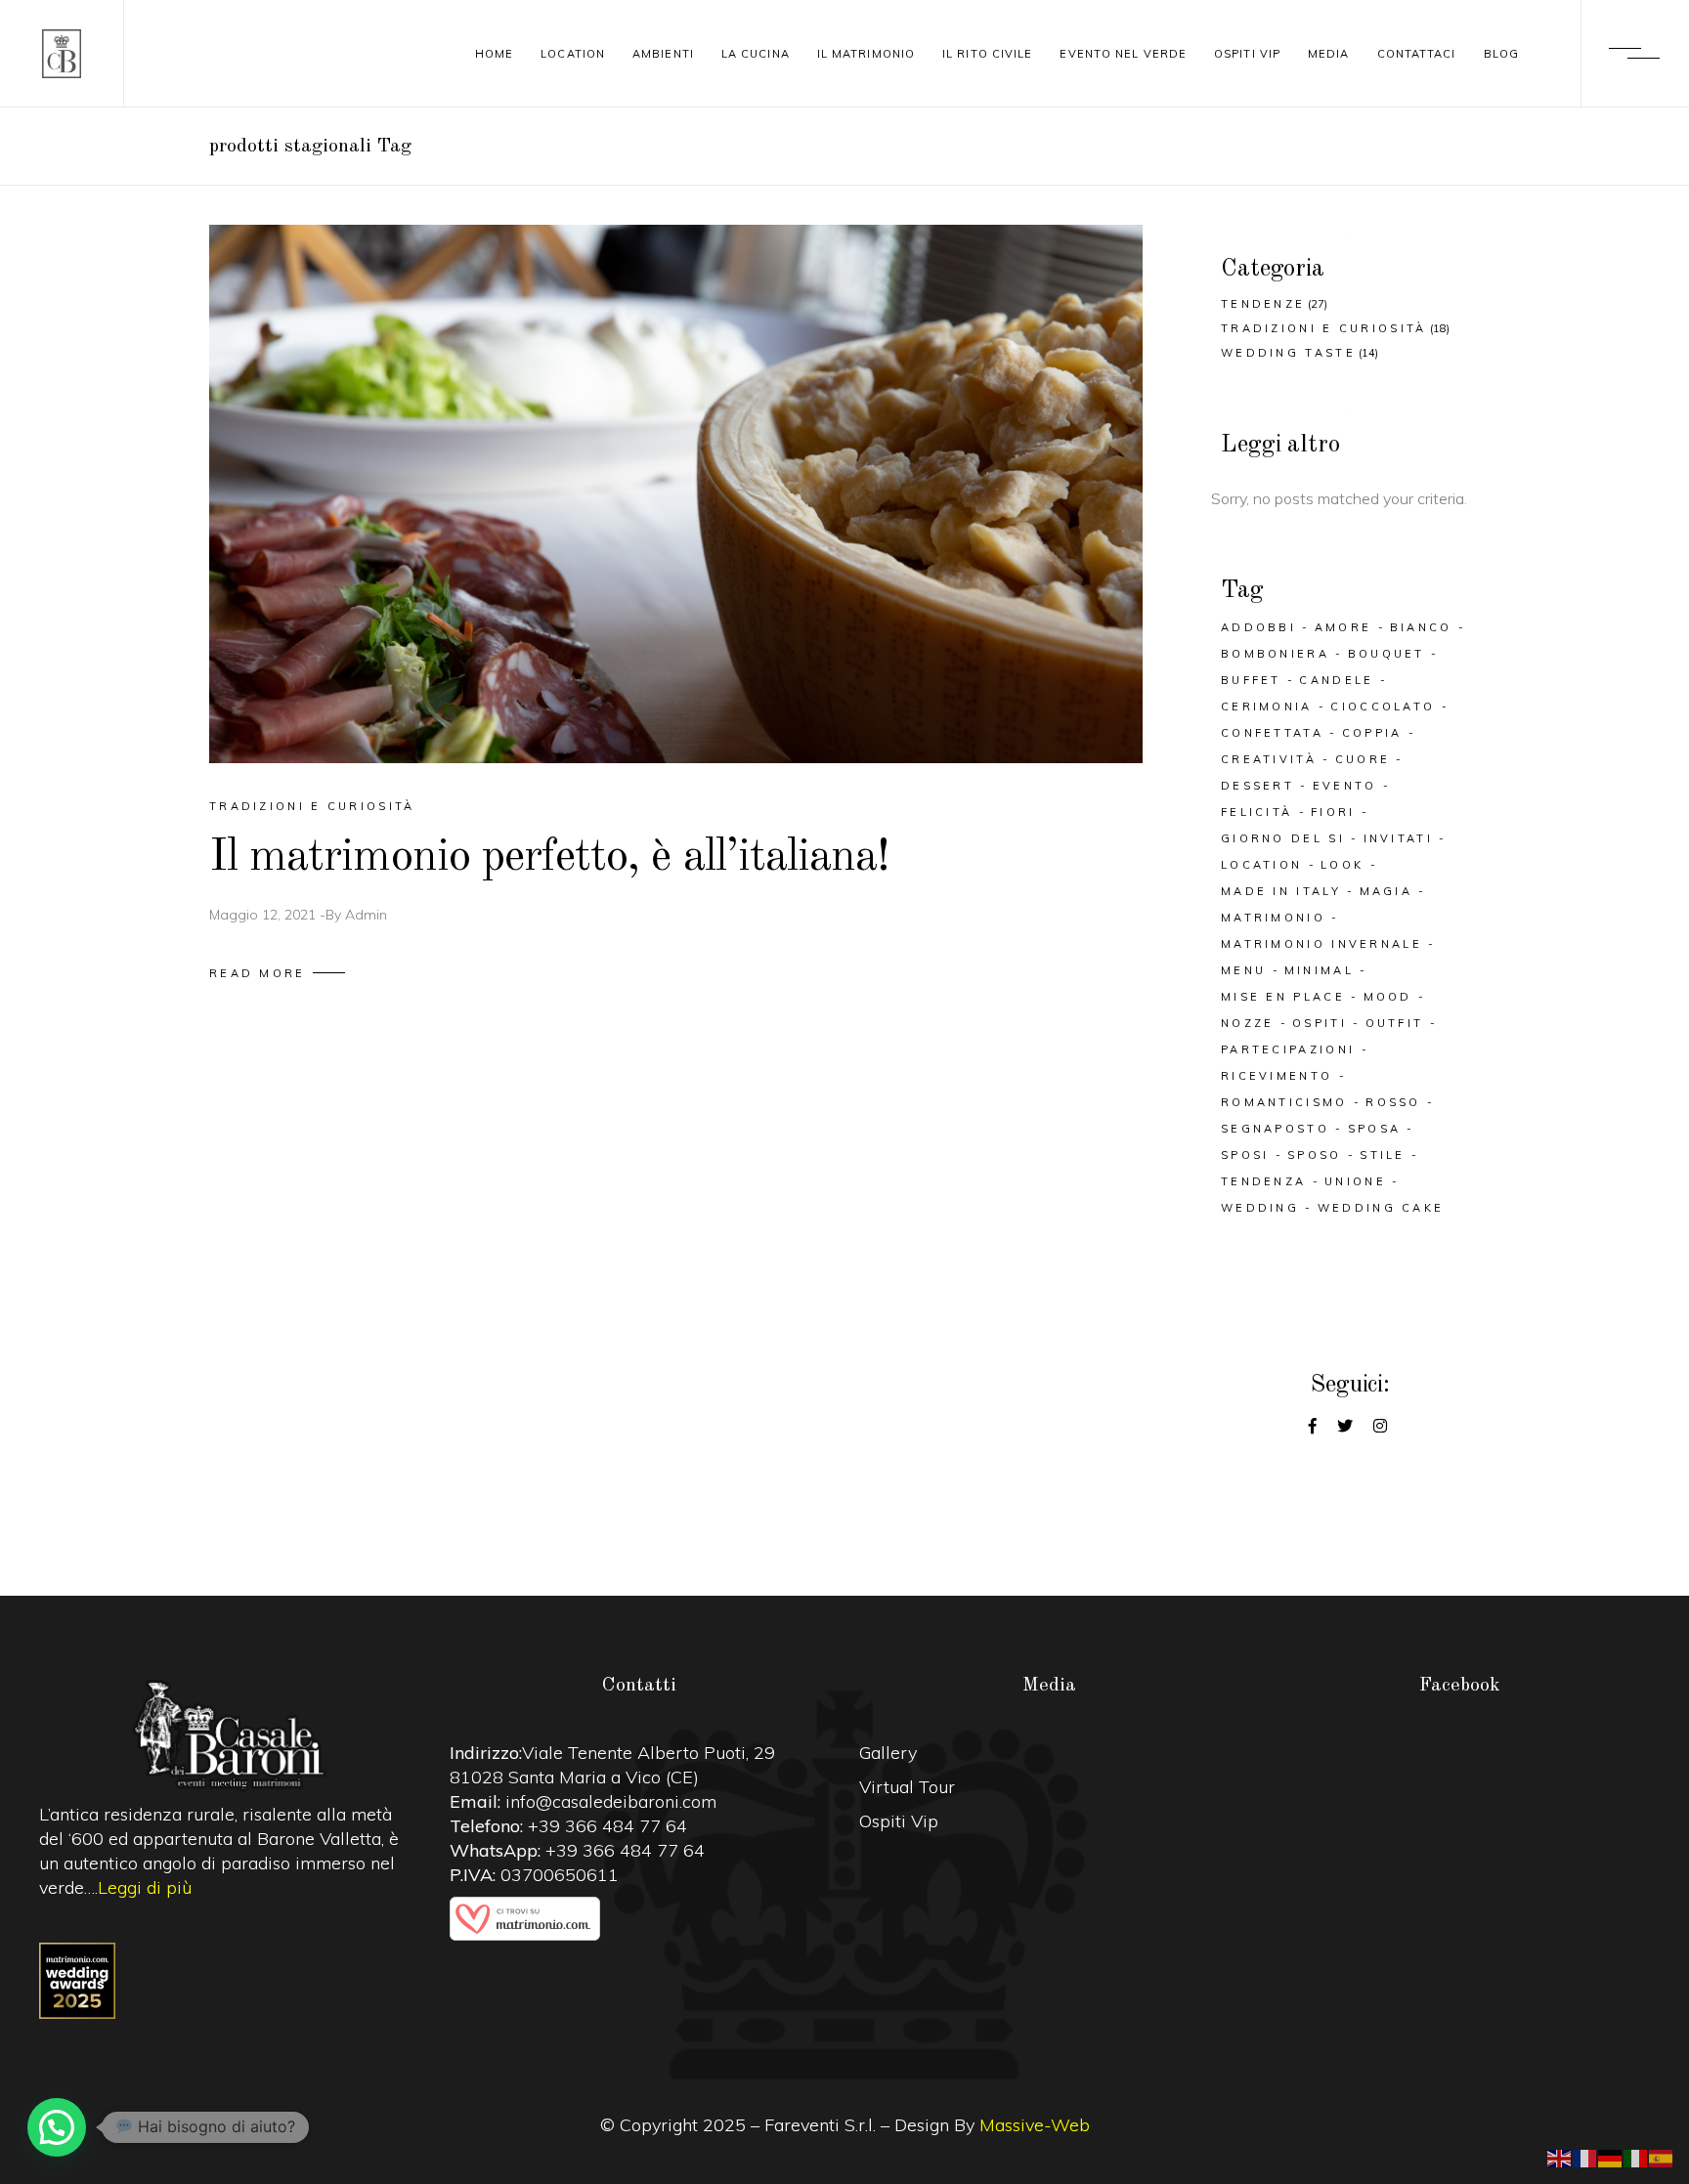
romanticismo (1284, 1102)
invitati (1398, 838)
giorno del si (1283, 838)
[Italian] (1636, 2157)
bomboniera (1275, 654)
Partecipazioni (1288, 1049)
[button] (57, 2127)
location (1261, 865)
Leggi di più (145, 1887)
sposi (1245, 1155)
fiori (1333, 812)
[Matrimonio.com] (640, 1919)
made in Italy (1281, 891)
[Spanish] (1662, 2157)
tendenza (1263, 1181)
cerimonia (1267, 707)
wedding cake (1381, 1208)
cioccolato (1383, 707)
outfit (1395, 1023)
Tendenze (1263, 304)
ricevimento (1277, 1076)
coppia (1372, 733)
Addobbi (1258, 627)
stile (1383, 1155)
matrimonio (1273, 918)
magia (1386, 891)
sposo (1315, 1155)
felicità (1256, 812)
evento (1345, 786)
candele (1336, 680)
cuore (1363, 759)
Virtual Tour (907, 1787)
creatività (1269, 759)
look (1342, 865)
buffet (1251, 680)
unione (1355, 1181)
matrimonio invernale (1321, 944)
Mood (1388, 997)
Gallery (888, 1753)
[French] (1585, 2157)
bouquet (1386, 654)
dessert (1257, 786)
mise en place (1283, 997)
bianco (1421, 627)
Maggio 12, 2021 (262, 915)
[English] (1560, 2157)
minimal (1319, 970)
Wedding (1260, 1208)
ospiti (1320, 1023)
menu (1243, 970)
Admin (366, 915)
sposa (1375, 1129)
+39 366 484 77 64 (607, 1826)
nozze (1248, 1023)
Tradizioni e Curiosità (312, 806)
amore (1343, 627)
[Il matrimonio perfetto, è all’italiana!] (676, 494)
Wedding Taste (1288, 353)
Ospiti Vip (899, 1821)
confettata (1272, 733)
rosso (1393, 1102)
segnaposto (1275, 1129)
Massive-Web (1035, 2125)
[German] (1611, 2157)
